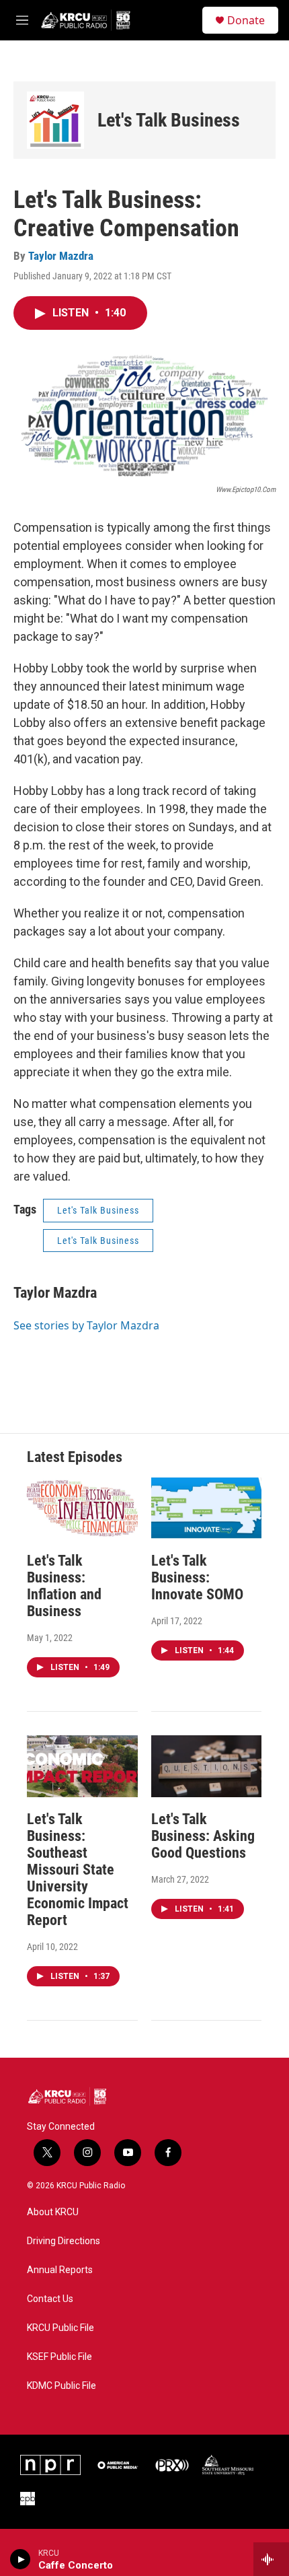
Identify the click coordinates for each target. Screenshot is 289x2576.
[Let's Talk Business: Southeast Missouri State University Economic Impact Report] (82, 1766)
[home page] (86, 20)
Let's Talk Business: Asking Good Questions (203, 1836)
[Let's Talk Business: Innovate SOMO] (207, 1508)
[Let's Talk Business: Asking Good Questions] (207, 1766)
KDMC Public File (61, 2386)
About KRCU (53, 2212)
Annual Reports (60, 2270)
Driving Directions (64, 2241)
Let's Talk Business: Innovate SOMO (197, 1577)
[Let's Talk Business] (55, 120)
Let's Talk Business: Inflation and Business (64, 1586)
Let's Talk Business (169, 120)
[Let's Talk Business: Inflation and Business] (82, 1508)
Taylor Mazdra (61, 256)
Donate (246, 20)
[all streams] (271, 2559)
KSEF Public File (59, 2357)
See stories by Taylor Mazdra (86, 1325)
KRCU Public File (60, 2328)
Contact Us (50, 2299)
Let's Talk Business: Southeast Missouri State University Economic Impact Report (78, 1870)
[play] (20, 2559)
